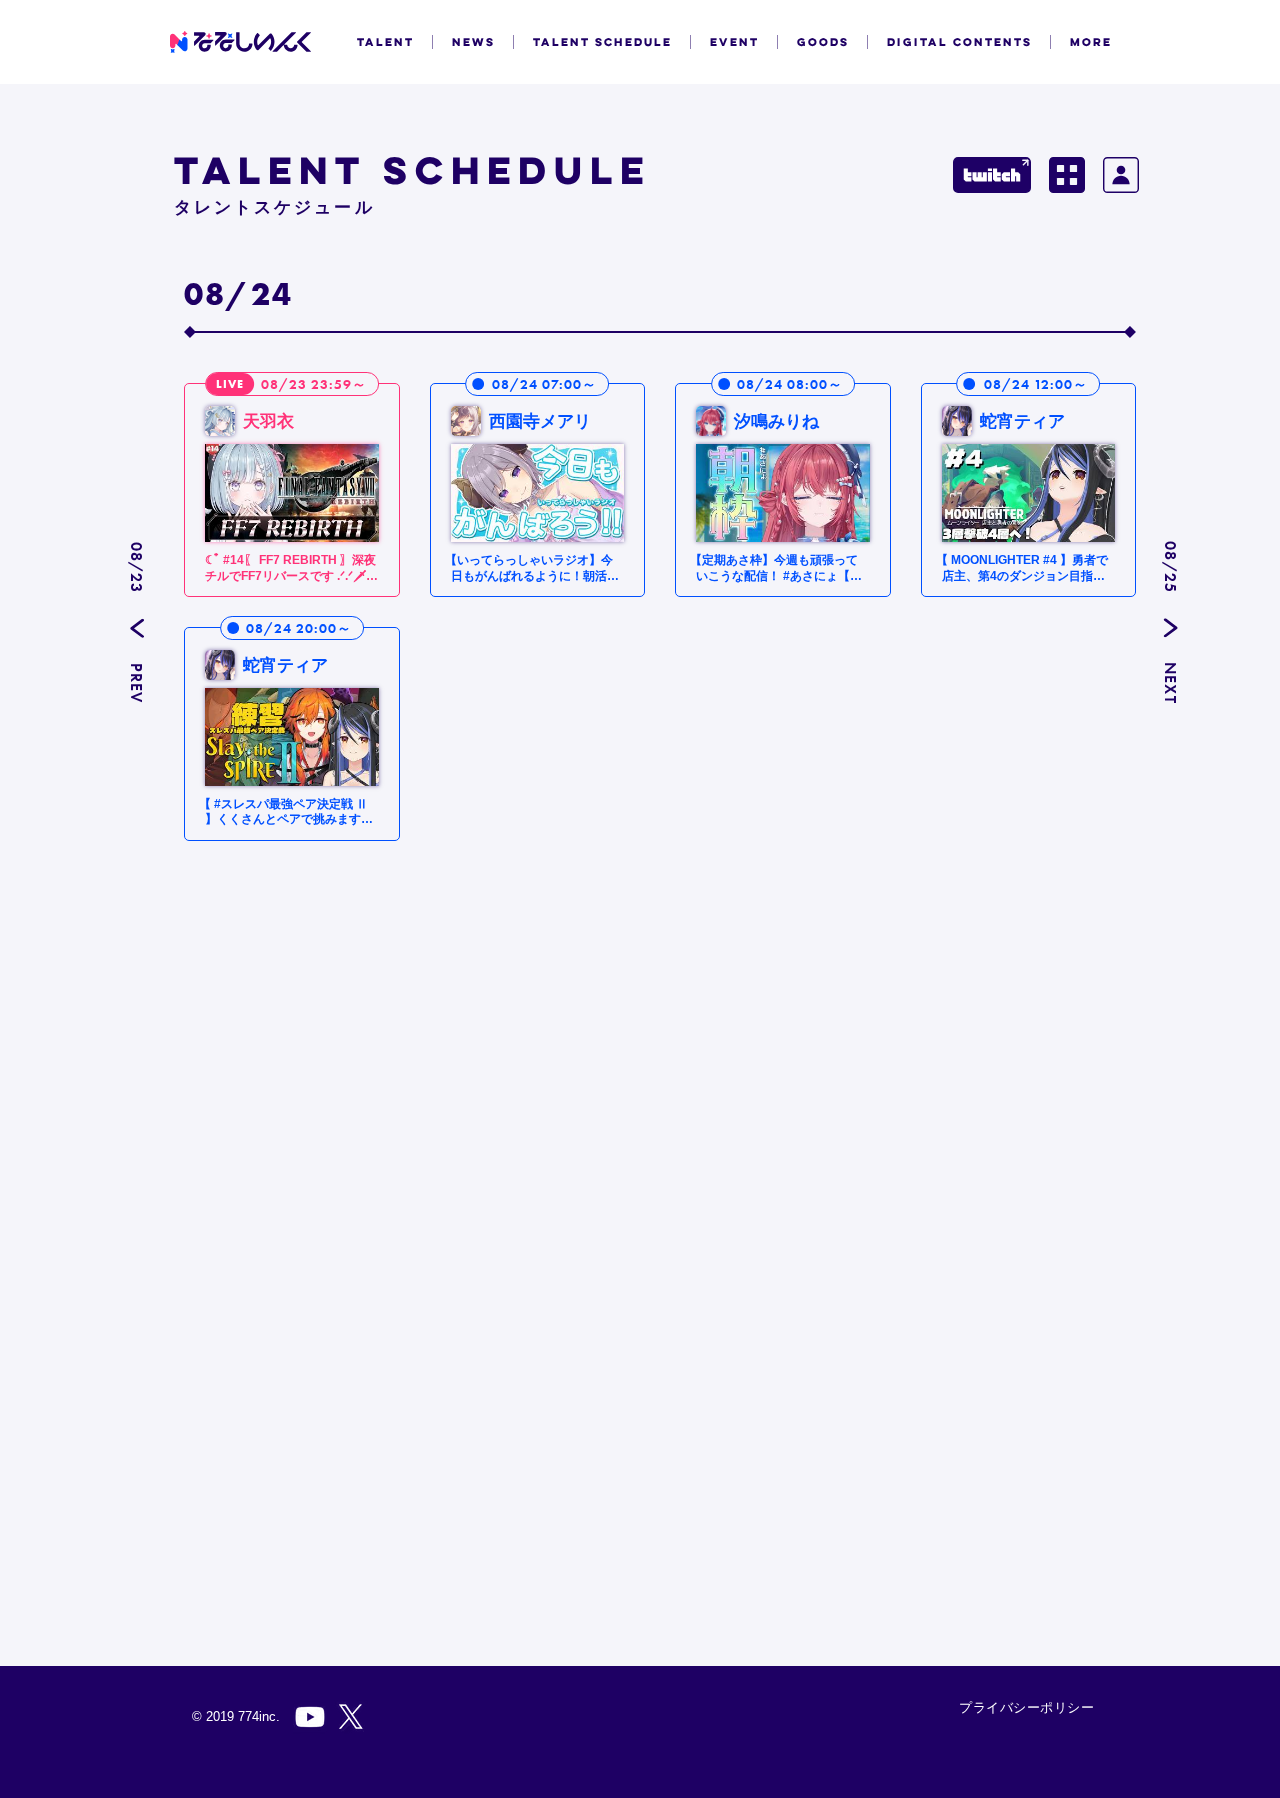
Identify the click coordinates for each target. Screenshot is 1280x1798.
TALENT (385, 42)
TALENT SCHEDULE (602, 42)
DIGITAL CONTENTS (959, 42)
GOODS (823, 42)
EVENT (734, 42)
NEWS (473, 42)
